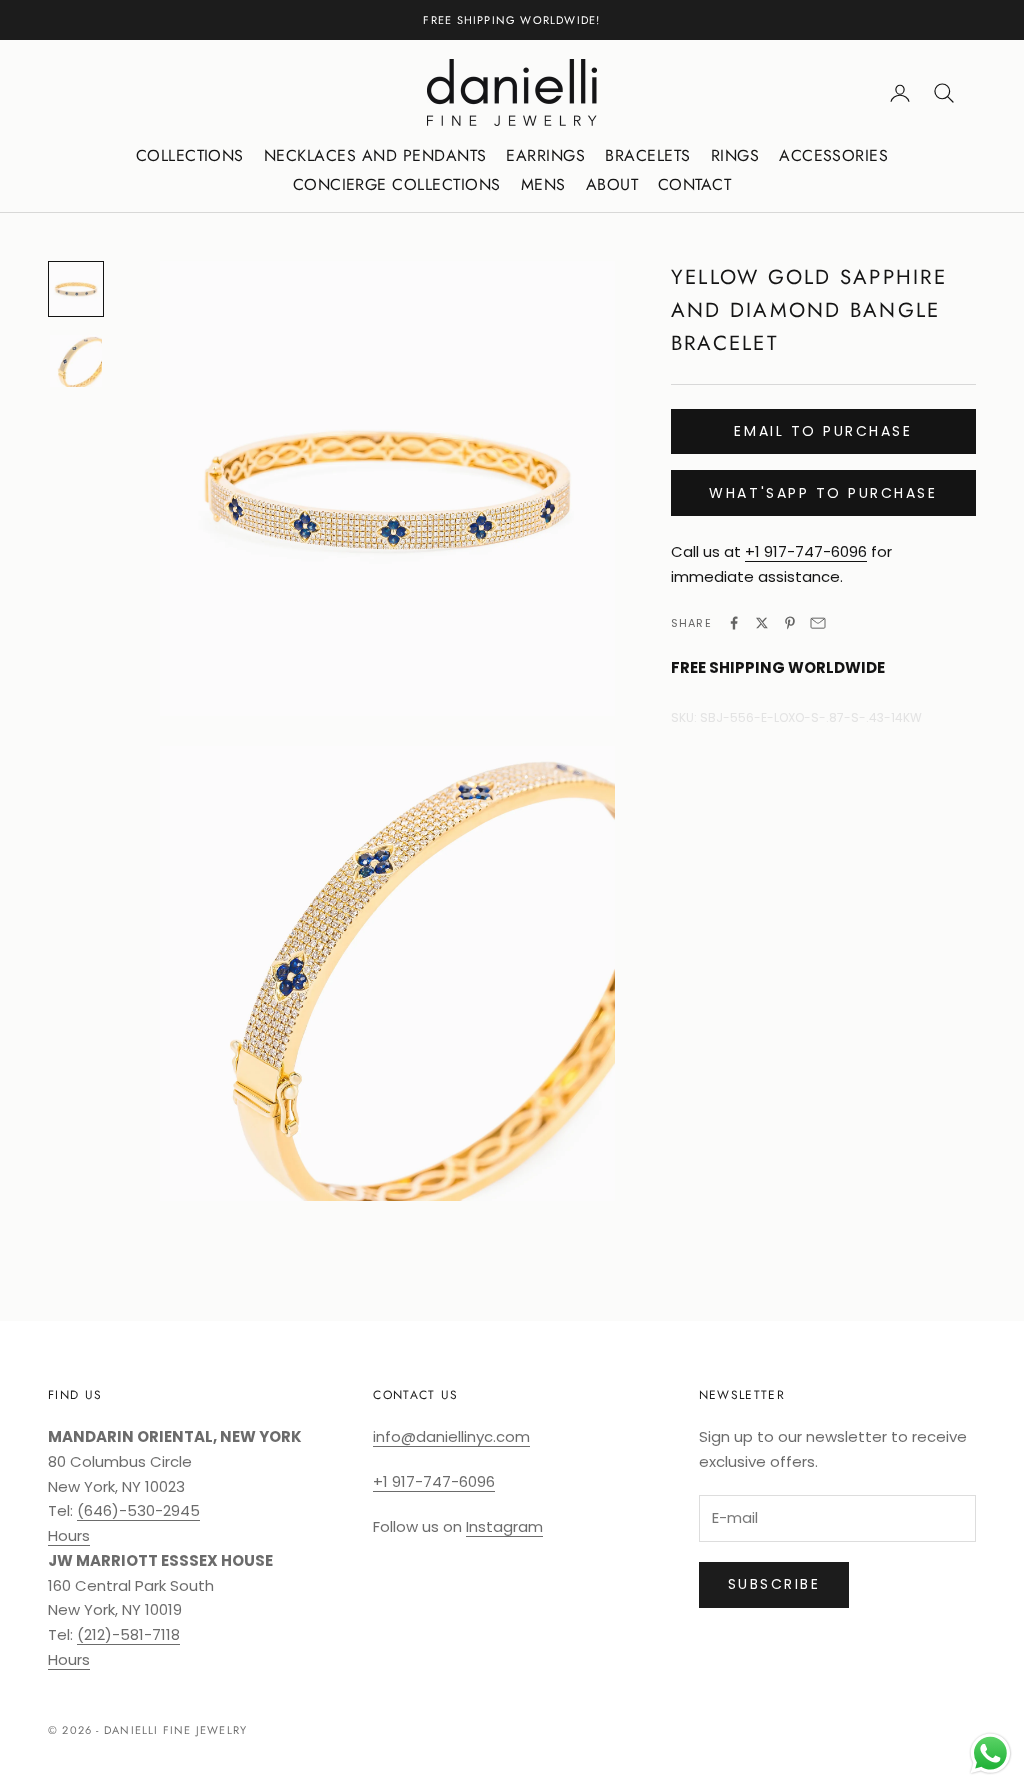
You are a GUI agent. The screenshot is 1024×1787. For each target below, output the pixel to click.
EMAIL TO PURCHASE (823, 431)
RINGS (735, 155)
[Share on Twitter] (762, 623)
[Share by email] (818, 623)
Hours (69, 1535)
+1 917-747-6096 (806, 551)
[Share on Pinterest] (790, 623)
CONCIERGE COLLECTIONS (397, 184)
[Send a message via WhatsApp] (990, 1753)
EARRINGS (545, 155)
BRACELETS (647, 155)
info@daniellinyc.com (451, 1436)
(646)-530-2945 (138, 1510)
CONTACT (694, 184)
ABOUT (612, 184)
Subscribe (774, 1584)
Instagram (504, 1526)
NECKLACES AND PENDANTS (375, 155)
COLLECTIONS (190, 155)
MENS (543, 184)
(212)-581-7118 (128, 1634)
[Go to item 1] (76, 289)
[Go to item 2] (76, 361)
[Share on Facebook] (734, 623)
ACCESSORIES (833, 155)
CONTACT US (415, 1395)
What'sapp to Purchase (823, 493)
